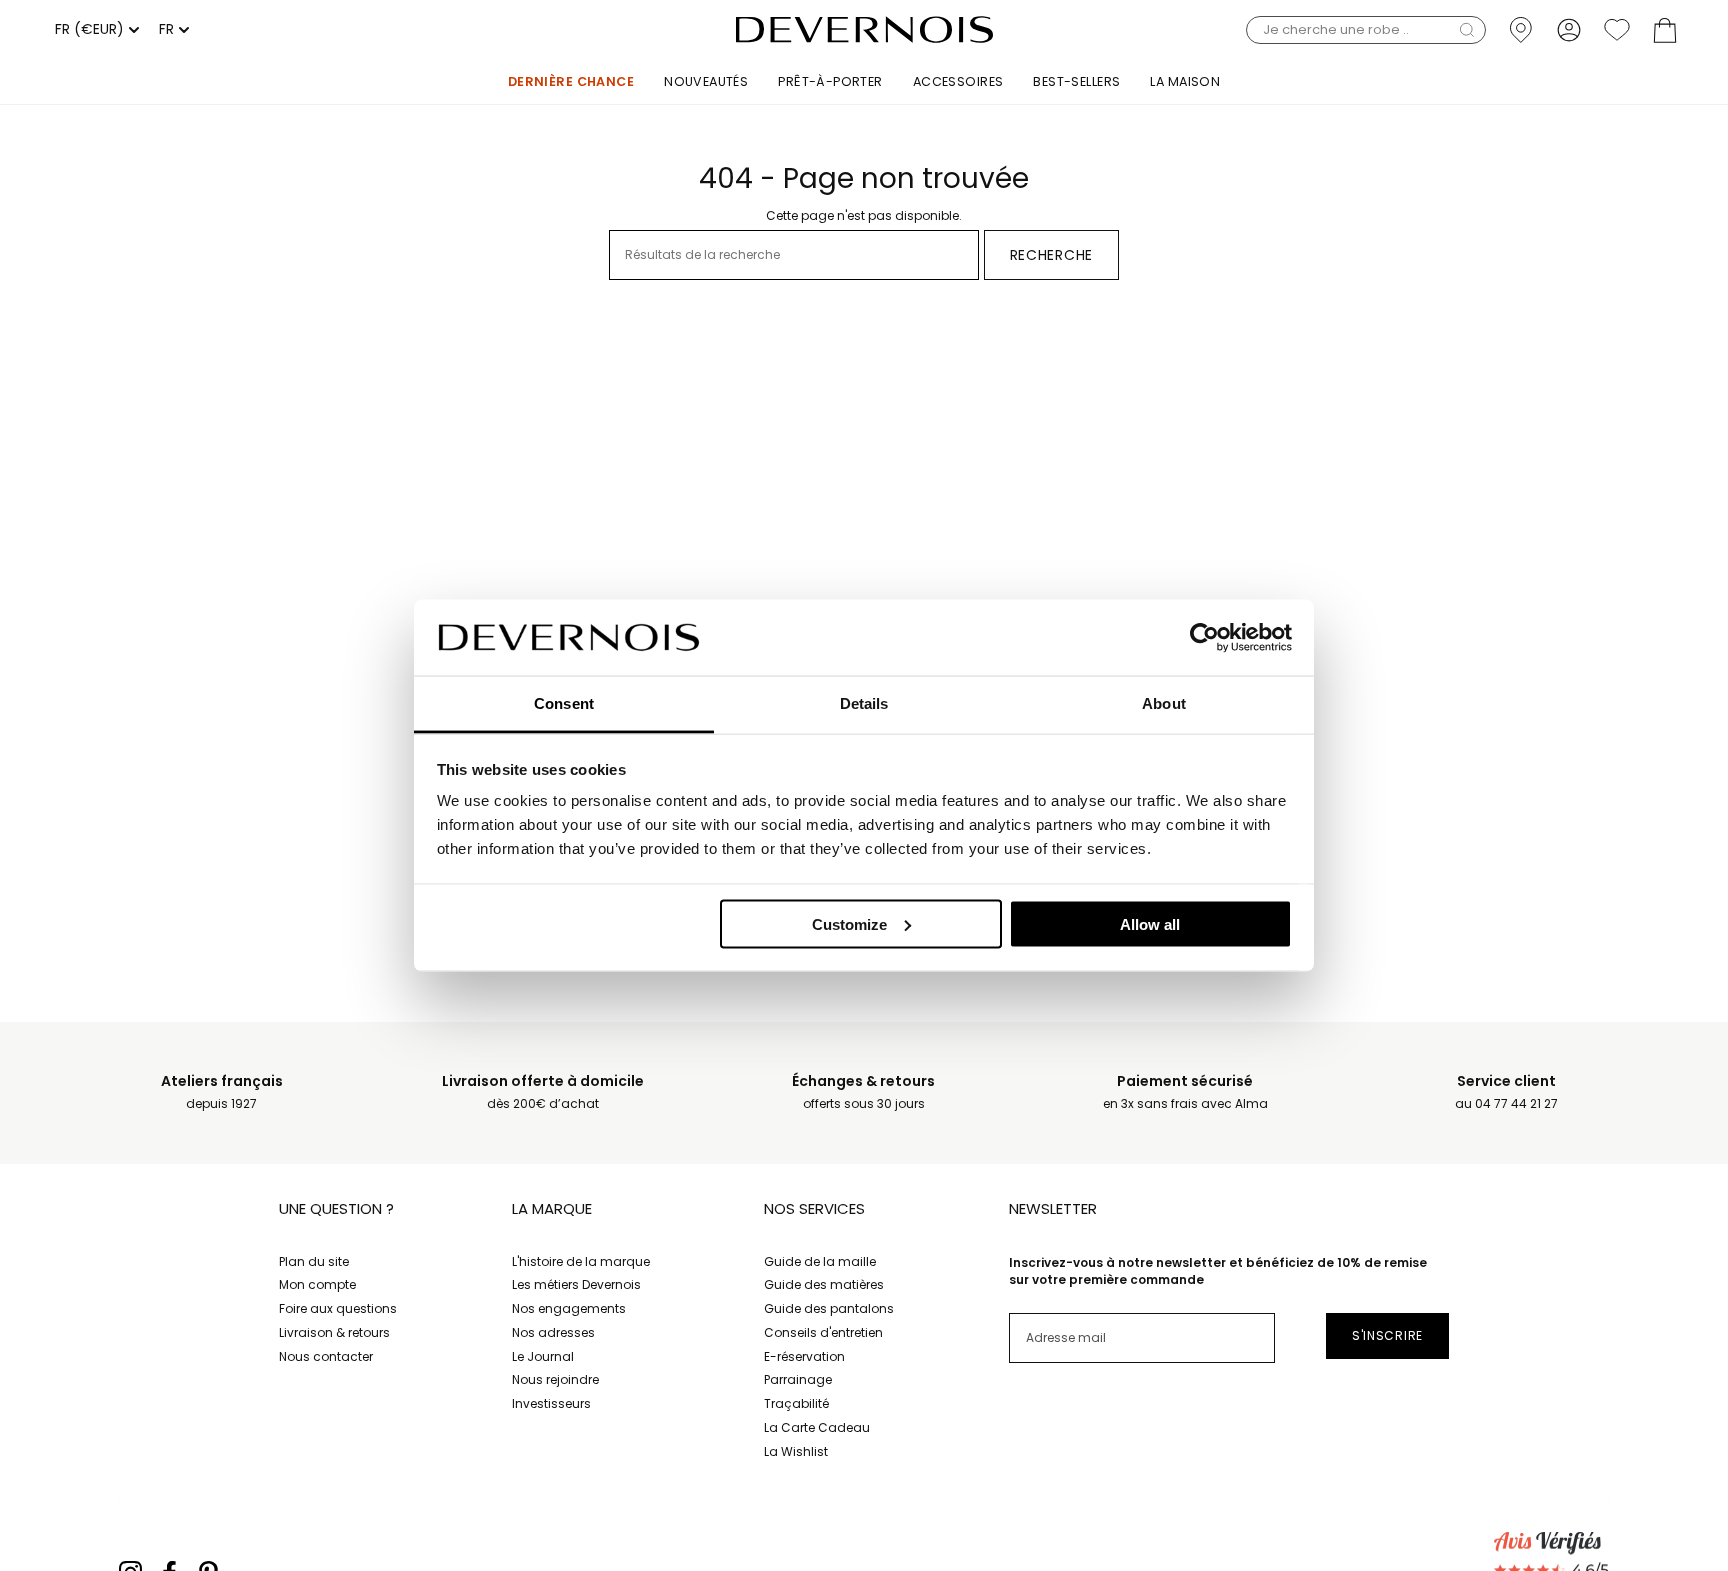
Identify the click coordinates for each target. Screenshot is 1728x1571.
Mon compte (317, 1284)
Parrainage (798, 1379)
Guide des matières (824, 1284)
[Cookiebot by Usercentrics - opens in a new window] (1204, 637)
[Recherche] (1467, 30)
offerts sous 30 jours (863, 1092)
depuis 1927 (222, 1092)
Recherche (1051, 255)
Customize (849, 923)
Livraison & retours (334, 1332)
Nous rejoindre (555, 1379)
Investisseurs (551, 1403)
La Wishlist (796, 1451)
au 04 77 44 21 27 (1506, 1092)
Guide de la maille (820, 1261)
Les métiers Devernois (576, 1284)
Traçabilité (796, 1403)
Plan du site (314, 1261)
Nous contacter (326, 1356)
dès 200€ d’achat (543, 1092)
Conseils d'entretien (823, 1332)
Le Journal (543, 1356)
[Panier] (1665, 29)
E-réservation (804, 1356)
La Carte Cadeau (817, 1427)
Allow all (1150, 923)
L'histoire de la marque (581, 1261)
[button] (1366, 29)
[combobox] (94, 30)
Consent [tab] (564, 703)
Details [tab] (864, 703)
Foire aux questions (338, 1308)
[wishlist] (1617, 29)
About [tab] (1164, 703)
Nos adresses (553, 1332)
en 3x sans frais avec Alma (1185, 1092)
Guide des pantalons (829, 1308)
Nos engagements (569, 1308)
